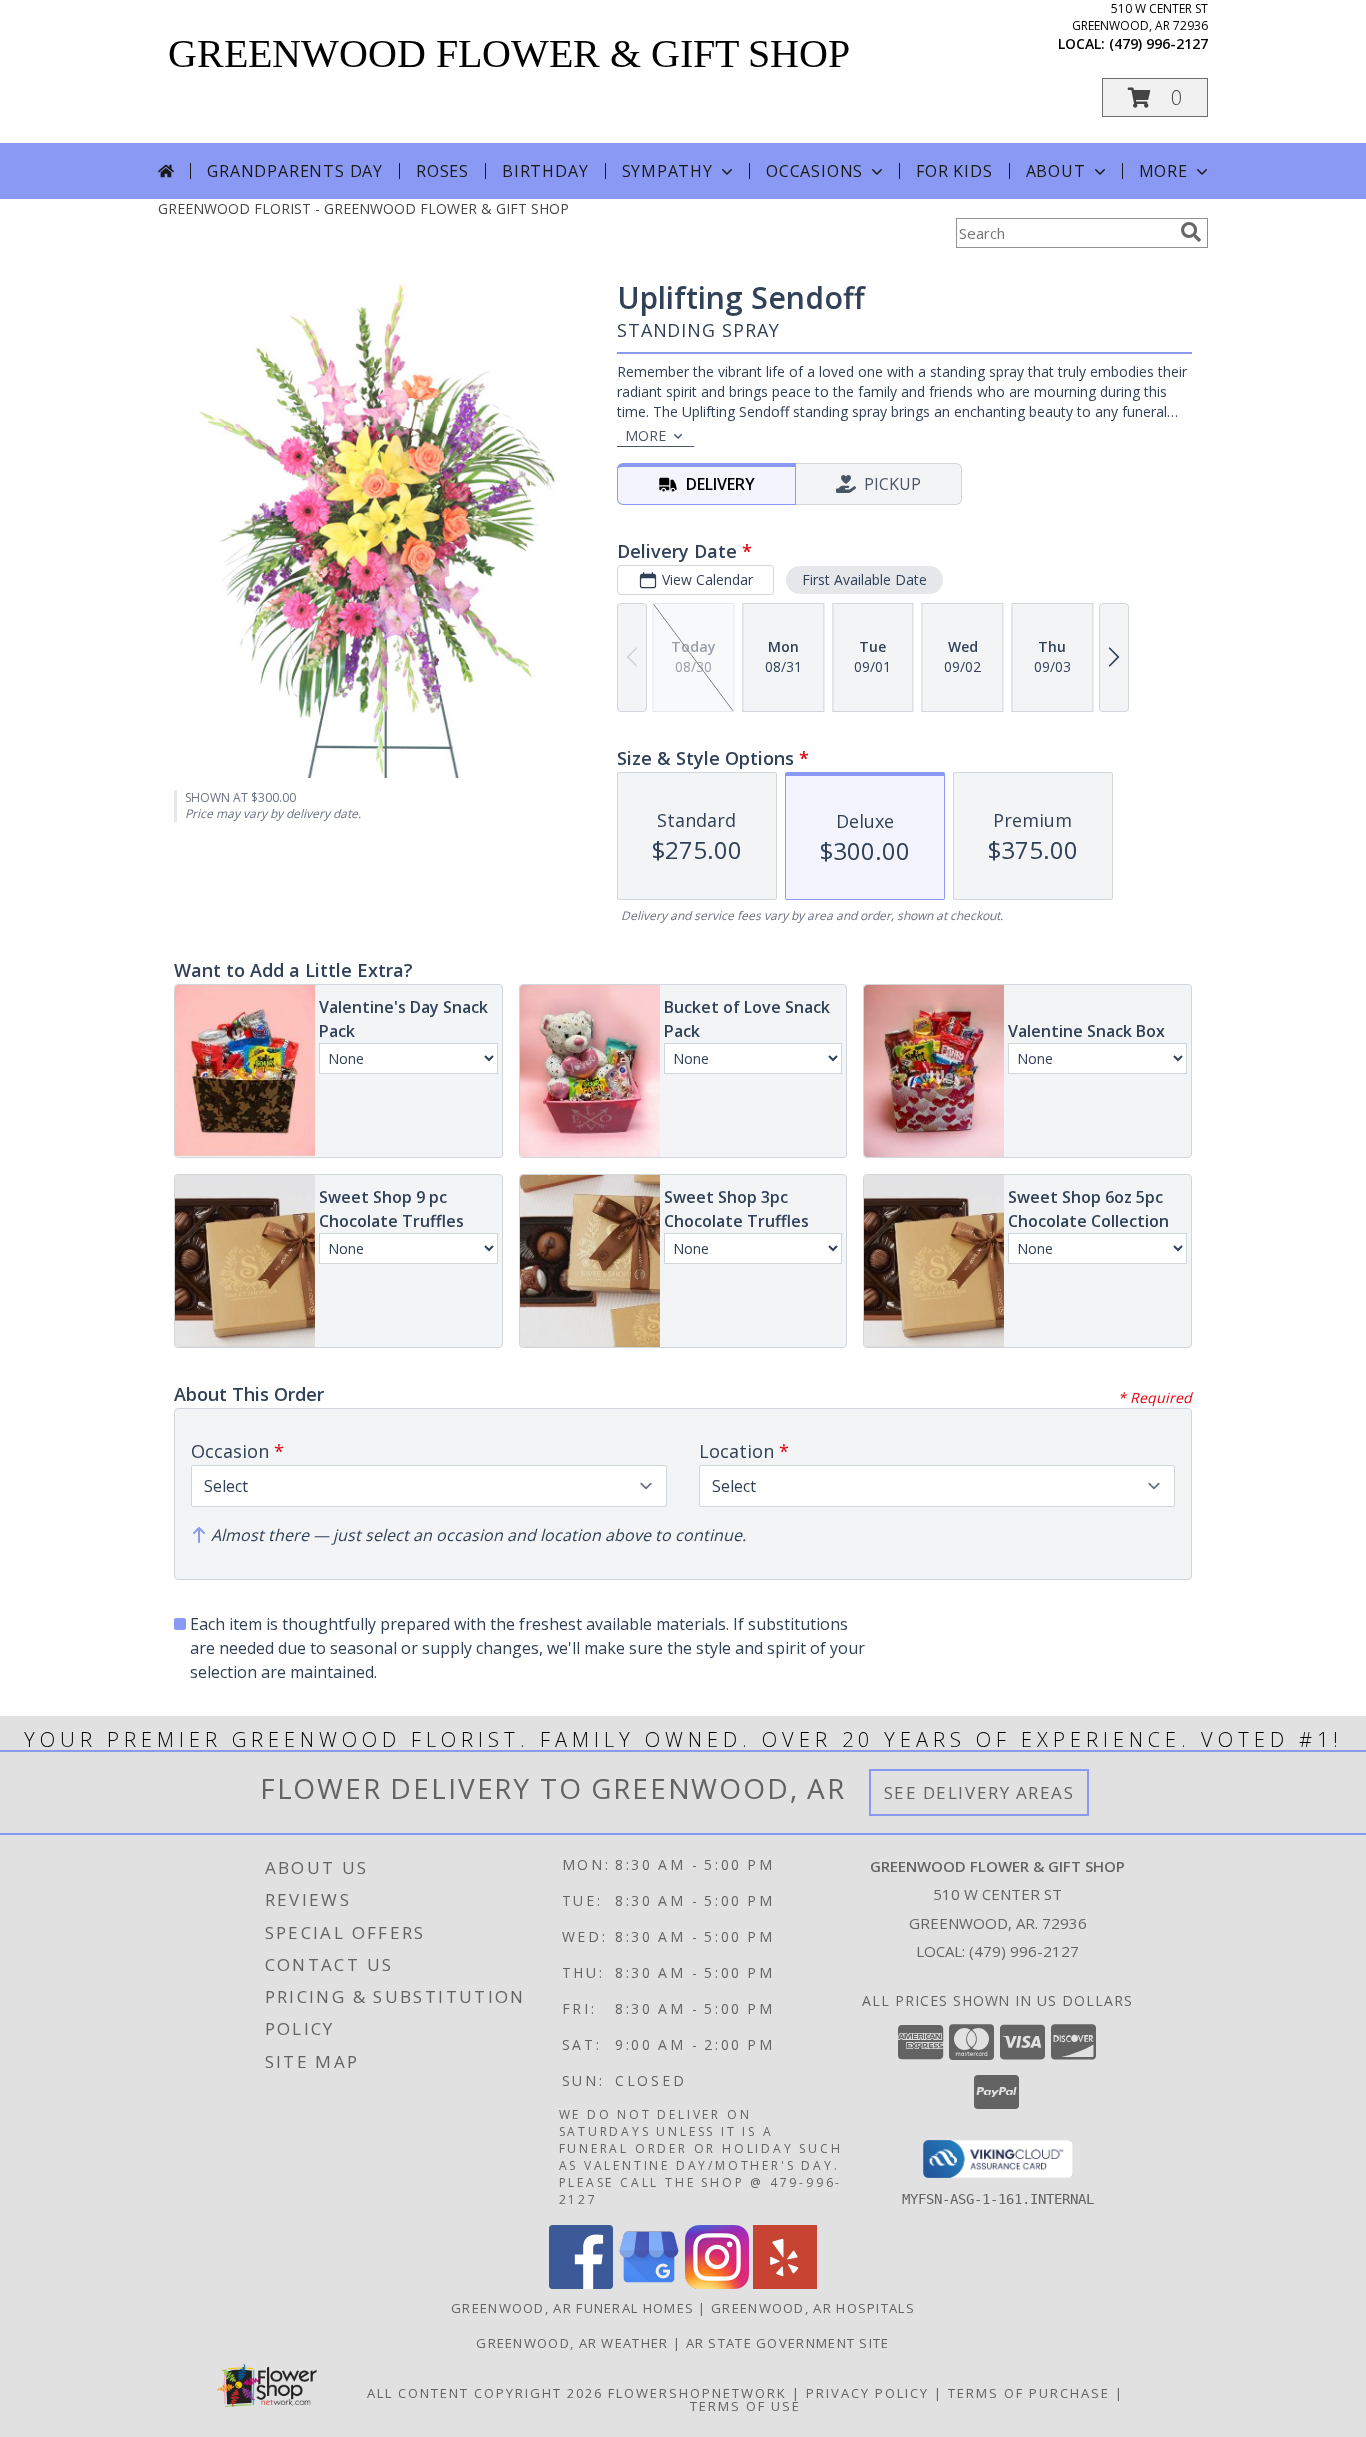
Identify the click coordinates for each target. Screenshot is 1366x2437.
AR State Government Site (788, 2343)
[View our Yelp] (785, 2283)
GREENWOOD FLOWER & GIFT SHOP (509, 53)
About (1056, 171)
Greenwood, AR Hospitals (813, 2308)
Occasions (814, 171)
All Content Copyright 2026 (485, 2393)
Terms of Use (745, 2406)
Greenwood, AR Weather (572, 2343)
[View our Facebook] (581, 2283)
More (1163, 171)
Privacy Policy (867, 2393)
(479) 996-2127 (1158, 43)
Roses (442, 171)
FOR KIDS (954, 171)
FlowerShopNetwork (697, 2393)
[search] (1191, 232)
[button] (1155, 97)
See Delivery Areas (979, 1792)
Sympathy (667, 171)
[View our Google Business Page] (649, 2283)
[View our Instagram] (717, 2283)
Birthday (545, 171)
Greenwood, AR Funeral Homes (572, 2308)
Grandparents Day (295, 171)
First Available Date (864, 579)
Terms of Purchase (1029, 2393)
